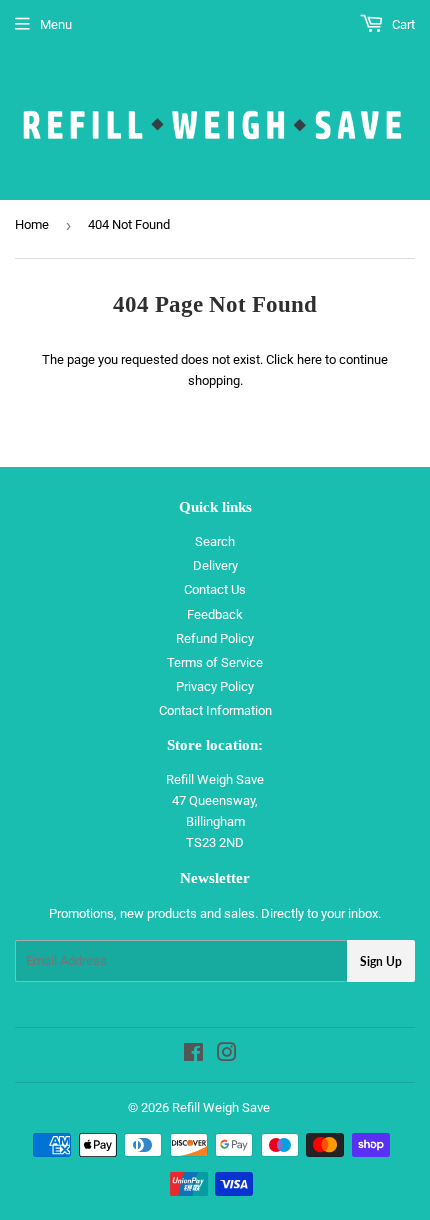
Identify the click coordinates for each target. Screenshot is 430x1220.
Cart (402, 24)
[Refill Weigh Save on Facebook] (193, 1055)
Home (32, 224)
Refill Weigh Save (221, 1107)
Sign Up (381, 961)
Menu (56, 24)
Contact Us (215, 589)
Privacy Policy (215, 686)
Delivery (215, 565)
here (309, 359)
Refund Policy (215, 638)
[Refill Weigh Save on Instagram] (227, 1055)
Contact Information (215, 710)
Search (215, 541)
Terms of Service (215, 662)
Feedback (215, 614)
